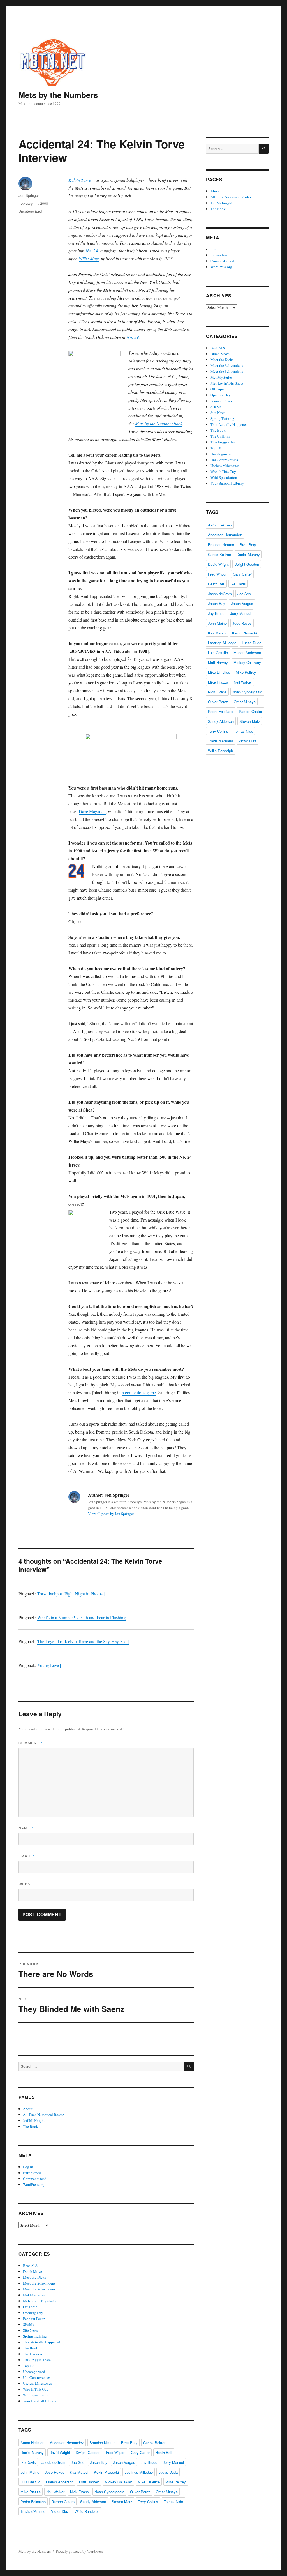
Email (27, 1856)
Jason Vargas (124, 2462)
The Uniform (33, 2354)
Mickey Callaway (118, 2482)
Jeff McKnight (34, 2120)
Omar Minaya (167, 2492)
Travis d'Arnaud (33, 2511)
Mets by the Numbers (58, 95)
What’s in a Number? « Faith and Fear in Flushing (81, 1617)
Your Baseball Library (40, 2401)
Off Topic (30, 2307)
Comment (31, 1743)
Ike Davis (28, 2462)
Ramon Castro (63, 2502)
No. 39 (133, 337)
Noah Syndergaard (109, 2492)
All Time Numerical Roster (43, 2115)
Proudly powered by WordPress (79, 2551)
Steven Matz (122, 2502)
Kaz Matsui (79, 2472)
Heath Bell (164, 2452)
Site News (30, 2330)
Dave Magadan (92, 811)
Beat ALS (30, 2265)
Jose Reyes (55, 2472)
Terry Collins (148, 2502)
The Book (31, 2126)
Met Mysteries (34, 2295)
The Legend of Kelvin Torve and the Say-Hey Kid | (83, 1641)
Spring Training (35, 2336)
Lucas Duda (168, 2472)
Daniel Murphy (32, 2452)
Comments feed (35, 2179)
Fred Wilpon (116, 2452)
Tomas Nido (173, 2502)
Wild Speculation (36, 2395)
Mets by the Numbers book (159, 423)
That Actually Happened (42, 2342)
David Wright (60, 2452)
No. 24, (92, 251)
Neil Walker (55, 2492)
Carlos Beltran (155, 2443)
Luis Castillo (30, 2482)
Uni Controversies (37, 2377)
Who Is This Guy (36, 2389)
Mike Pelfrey (176, 2482)
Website (28, 1884)
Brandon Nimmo (102, 2443)
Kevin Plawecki (106, 2472)
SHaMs (28, 2324)
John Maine (30, 2472)
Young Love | (49, 1665)
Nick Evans (79, 2492)
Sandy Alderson (93, 2502)
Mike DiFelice (149, 2482)
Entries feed (32, 2173)
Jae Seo (78, 2462)
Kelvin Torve (80, 180)
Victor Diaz (60, 2511)
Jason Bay (99, 2462)
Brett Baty (129, 2443)
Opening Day (33, 2313)
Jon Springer (29, 195)
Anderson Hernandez (67, 2443)
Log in (28, 2167)
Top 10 (28, 2366)
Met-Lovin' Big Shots (39, 2301)
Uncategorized (30, 211)
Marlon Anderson (60, 2482)
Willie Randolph (87, 2511)
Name (26, 1828)
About (28, 2109)
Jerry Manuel (173, 2462)
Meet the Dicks (34, 2277)
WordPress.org (34, 2184)
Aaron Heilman (32, 2443)
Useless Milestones (37, 2383)
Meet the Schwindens (39, 2283)
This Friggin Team (37, 2360)
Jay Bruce (149, 2462)
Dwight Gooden (88, 2452)
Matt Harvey (89, 2482)
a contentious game (139, 1392)
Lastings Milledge (139, 2472)
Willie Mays (89, 258)
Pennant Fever (34, 2319)
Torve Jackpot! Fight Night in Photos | (71, 1594)
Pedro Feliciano (33, 2502)
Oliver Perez (140, 2492)
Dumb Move (33, 2271)
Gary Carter (140, 2452)
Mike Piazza (31, 2492)
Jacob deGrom (53, 2462)
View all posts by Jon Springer (111, 1514)
